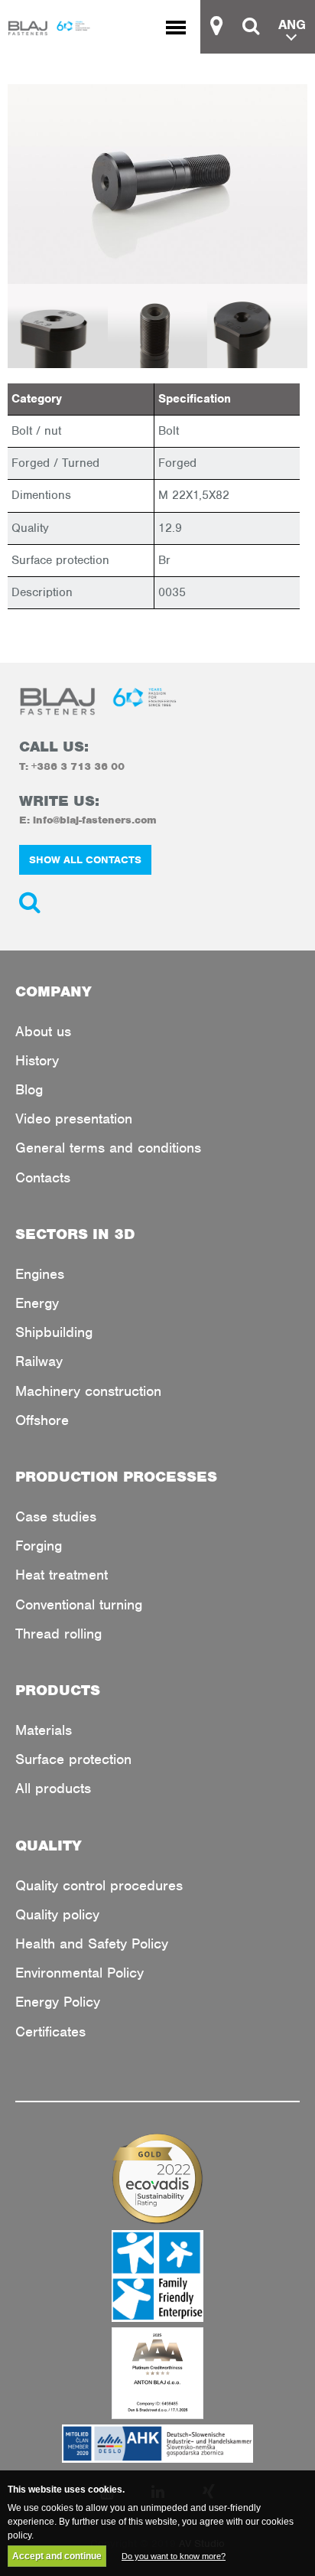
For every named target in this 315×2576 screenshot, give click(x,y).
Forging (39, 1546)
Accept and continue (57, 2556)
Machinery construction (88, 1391)
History (37, 1060)
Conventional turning (79, 1604)
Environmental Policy (80, 1973)
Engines (40, 1274)
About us (43, 1031)
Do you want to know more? (174, 2556)
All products (53, 1788)
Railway (39, 1361)
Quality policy (57, 1914)
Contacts (43, 1177)
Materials (44, 1730)
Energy (37, 1303)
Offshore (42, 1420)
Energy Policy (58, 2002)
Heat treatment (62, 1575)
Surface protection (73, 1759)
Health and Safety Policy (92, 1943)
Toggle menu (183, 27)
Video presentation (74, 1118)
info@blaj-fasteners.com (95, 820)
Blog (29, 1089)
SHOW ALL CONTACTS (85, 860)
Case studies (56, 1516)
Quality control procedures (99, 1885)
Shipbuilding (54, 1332)
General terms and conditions (108, 1148)
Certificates (50, 2031)
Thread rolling (58, 1634)
